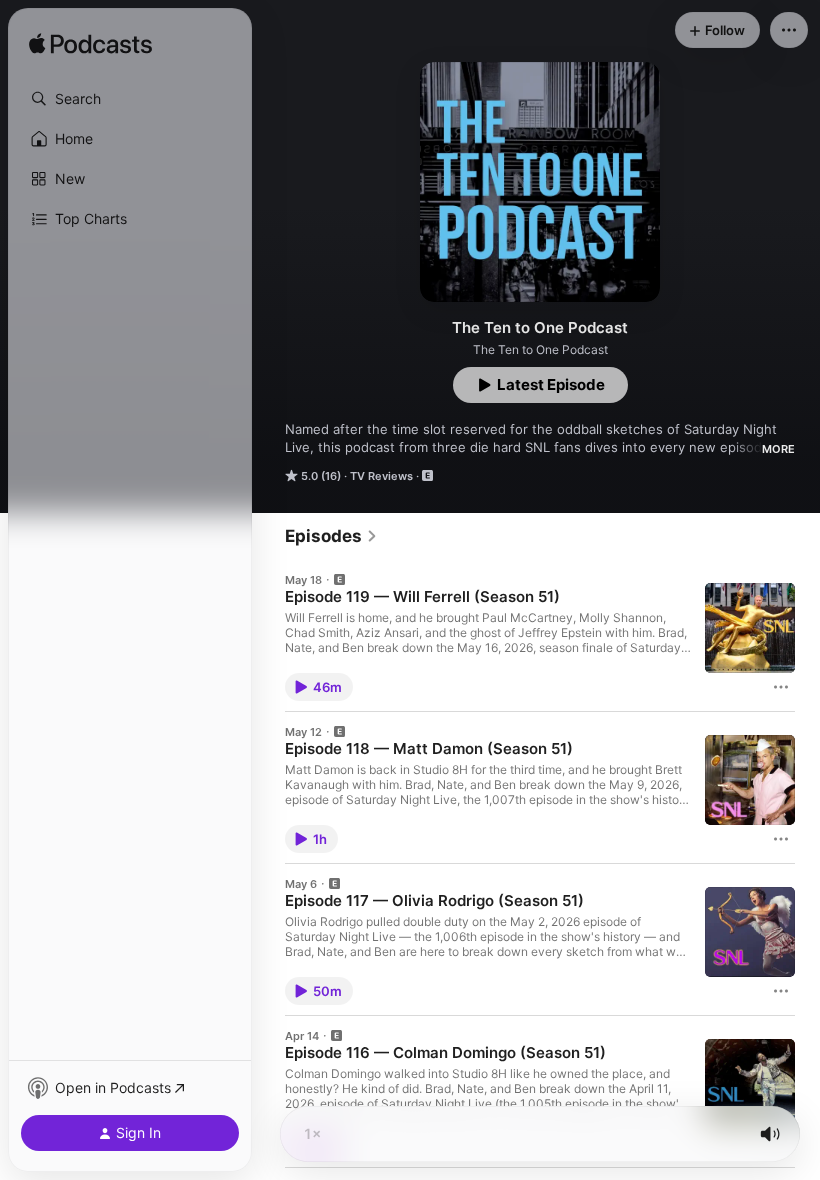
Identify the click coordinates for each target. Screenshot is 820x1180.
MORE (778, 449)
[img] (90, 45)
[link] (331, 536)
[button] (130, 99)
